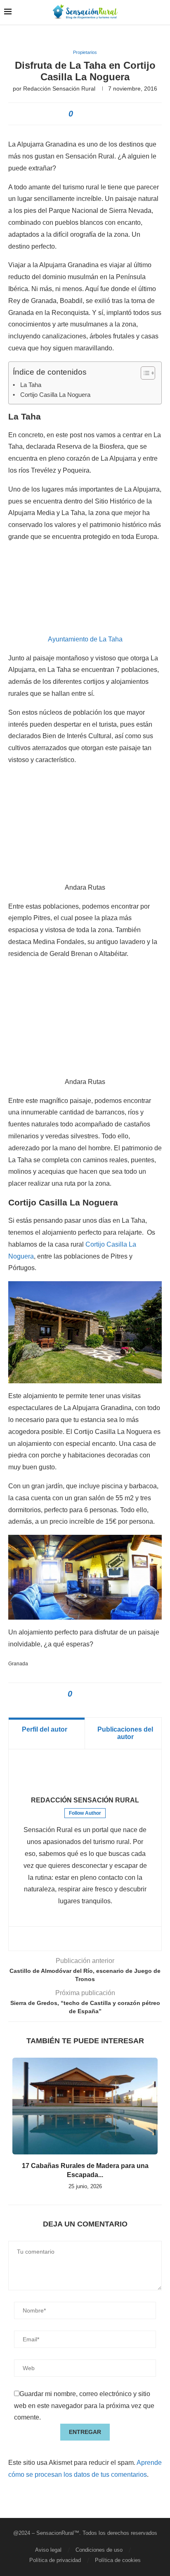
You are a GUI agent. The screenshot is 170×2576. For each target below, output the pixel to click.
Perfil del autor (45, 1729)
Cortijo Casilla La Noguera (55, 395)
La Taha (31, 385)
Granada (18, 1664)
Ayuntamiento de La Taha (85, 639)
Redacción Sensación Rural (59, 89)
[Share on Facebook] (82, 114)
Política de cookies (118, 2560)
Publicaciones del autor (125, 1733)
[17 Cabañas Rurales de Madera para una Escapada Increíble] (85, 2106)
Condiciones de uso (99, 2550)
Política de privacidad (55, 2560)
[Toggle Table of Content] (144, 373)
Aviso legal (48, 2550)
